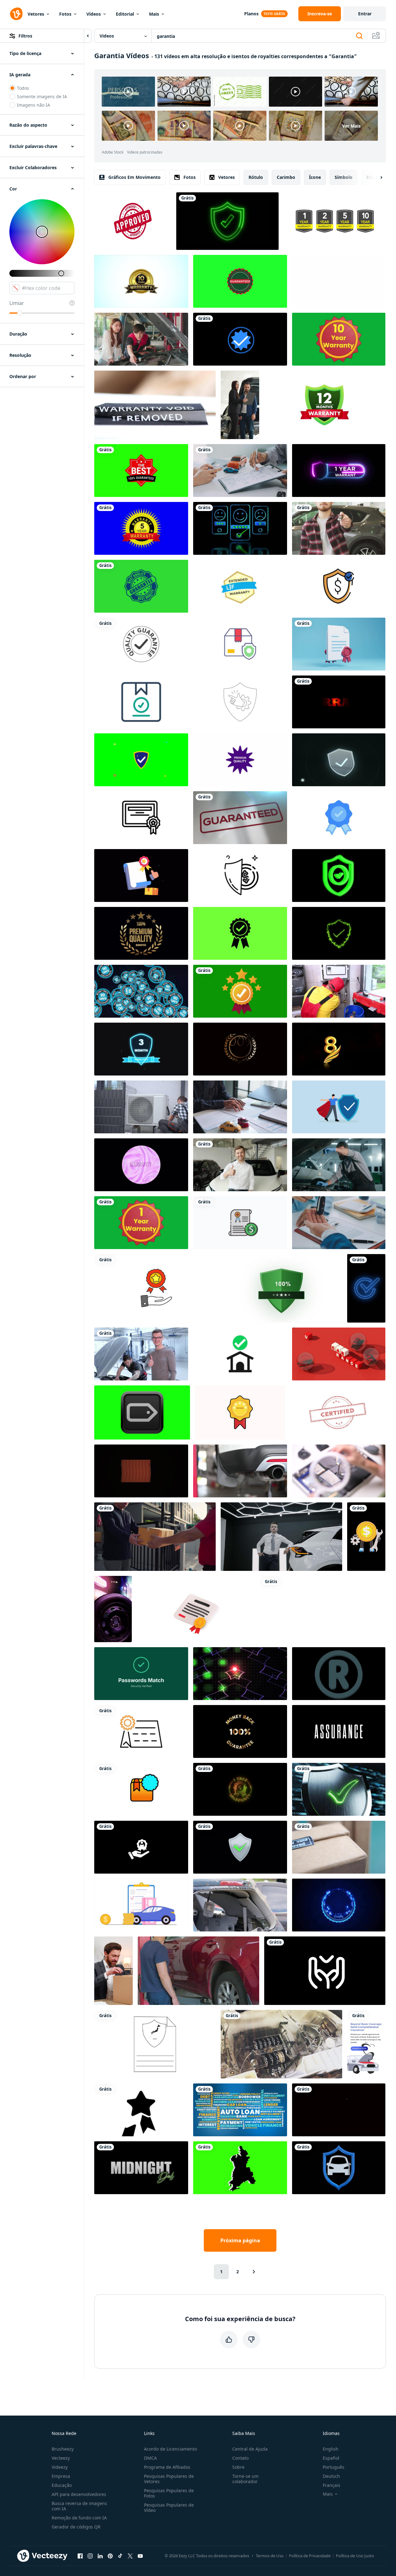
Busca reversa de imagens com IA (79, 2506)
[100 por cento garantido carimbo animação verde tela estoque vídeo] (141, 471)
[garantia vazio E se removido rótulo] (155, 405)
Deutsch (331, 2476)
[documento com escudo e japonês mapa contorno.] (155, 2044)
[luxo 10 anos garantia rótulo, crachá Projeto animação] (141, 281)
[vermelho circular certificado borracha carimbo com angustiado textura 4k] (338, 1412)
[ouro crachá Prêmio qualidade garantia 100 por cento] (141, 933)
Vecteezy (61, 2458)
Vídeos (94, 14)
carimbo (286, 177)
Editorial (125, 14)
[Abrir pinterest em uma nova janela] (110, 2556)
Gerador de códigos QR (76, 2527)
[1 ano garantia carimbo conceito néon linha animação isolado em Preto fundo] (339, 471)
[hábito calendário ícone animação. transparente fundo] (141, 1731)
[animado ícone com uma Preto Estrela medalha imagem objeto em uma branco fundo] (141, 2110)
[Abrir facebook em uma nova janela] (80, 2556)
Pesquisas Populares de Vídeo (169, 2508)
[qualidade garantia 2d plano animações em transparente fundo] (141, 876)
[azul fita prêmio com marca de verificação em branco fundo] (339, 818)
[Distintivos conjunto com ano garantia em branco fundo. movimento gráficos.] (334, 221)
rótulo (256, 177)
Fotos (65, 14)
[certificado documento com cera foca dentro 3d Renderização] (339, 644)
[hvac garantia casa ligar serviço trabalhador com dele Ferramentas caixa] (339, 991)
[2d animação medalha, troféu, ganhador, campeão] (240, 339)
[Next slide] (376, 177)
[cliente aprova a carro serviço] (141, 1354)
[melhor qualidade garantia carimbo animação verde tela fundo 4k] (141, 586)
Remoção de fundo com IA (79, 2518)
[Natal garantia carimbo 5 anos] (141, 528)
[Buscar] (359, 36)
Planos (251, 14)
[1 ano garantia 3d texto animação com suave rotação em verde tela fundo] (141, 1223)
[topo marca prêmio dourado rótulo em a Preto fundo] (339, 2110)
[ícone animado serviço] (141, 1847)
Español (331, 2458)
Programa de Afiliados (167, 2467)
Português (334, 2467)
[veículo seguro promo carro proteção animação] (366, 2044)
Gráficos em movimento (134, 177)
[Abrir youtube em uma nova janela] (140, 2556)
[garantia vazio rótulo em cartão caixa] (339, 1847)
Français (332, 2485)
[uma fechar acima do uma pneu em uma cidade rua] (113, 1609)
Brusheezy (63, 2449)
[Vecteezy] (16, 14)
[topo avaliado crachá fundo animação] (240, 1412)
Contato (240, 2458)
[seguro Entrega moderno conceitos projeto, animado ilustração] (240, 644)
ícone (315, 177)
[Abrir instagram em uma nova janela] (90, 2556)
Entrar (365, 14)
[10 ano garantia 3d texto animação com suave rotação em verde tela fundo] (339, 339)
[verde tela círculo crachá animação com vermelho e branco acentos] (240, 281)
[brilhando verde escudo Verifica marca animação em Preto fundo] (339, 933)
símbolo (344, 177)
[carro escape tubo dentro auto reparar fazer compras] (240, 1471)
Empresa (61, 2476)
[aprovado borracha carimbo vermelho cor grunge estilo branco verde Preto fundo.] (133, 221)
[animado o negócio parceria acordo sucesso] (141, 818)
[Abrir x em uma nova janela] (130, 2556)
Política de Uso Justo (355, 2556)
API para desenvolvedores (79, 2494)
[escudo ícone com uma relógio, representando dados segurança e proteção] (339, 760)
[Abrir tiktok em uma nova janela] (120, 2556)
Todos (23, 88)
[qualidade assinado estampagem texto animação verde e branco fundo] (141, 644)
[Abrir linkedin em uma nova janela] (100, 2556)
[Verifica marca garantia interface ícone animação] (325, 1971)
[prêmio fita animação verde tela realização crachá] (240, 991)
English (331, 2449)
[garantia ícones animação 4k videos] (155, 1288)
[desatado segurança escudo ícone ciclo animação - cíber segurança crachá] (240, 1847)
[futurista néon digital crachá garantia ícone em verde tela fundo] (142, 1412)
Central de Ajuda (250, 2449)
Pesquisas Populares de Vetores (169, 2479)
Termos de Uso (270, 2556)
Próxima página (240, 2240)
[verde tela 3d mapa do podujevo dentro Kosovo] (240, 2168)
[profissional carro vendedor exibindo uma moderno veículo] (281, 1537)
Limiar (17, 303)
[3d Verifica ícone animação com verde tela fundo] (339, 876)
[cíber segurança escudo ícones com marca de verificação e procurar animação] (141, 760)
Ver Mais (351, 126)
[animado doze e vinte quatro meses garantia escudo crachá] (325, 405)
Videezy (60, 2467)
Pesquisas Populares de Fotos (169, 2493)
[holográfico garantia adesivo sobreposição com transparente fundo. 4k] (141, 1165)
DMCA (150, 2458)
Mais (154, 14)
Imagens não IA (33, 105)
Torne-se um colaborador (245, 2479)
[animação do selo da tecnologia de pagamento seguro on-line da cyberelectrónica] (339, 1905)
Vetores (36, 14)
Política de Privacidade (310, 2556)
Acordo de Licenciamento (170, 2449)
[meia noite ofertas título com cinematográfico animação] (141, 2168)
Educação (62, 2485)
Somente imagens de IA (42, 96)
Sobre (238, 2467)
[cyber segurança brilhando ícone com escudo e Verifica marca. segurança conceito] (227, 221)
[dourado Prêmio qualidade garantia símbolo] (240, 1049)
